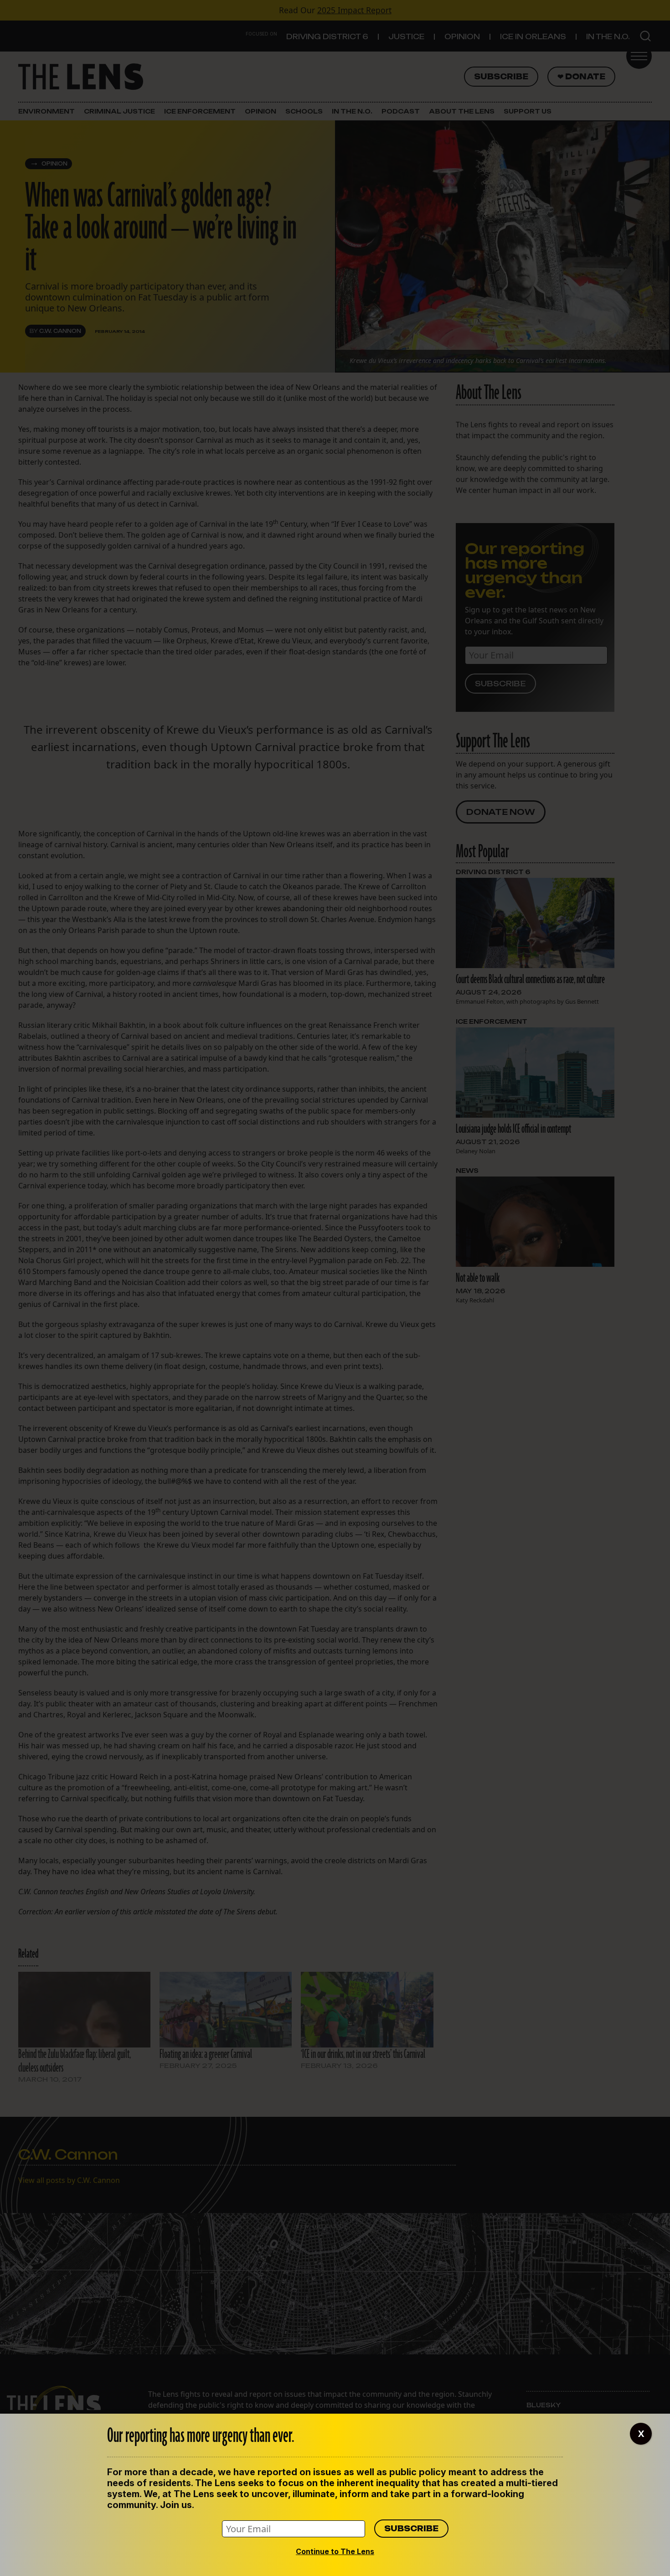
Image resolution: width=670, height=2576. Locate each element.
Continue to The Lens (335, 2551)
